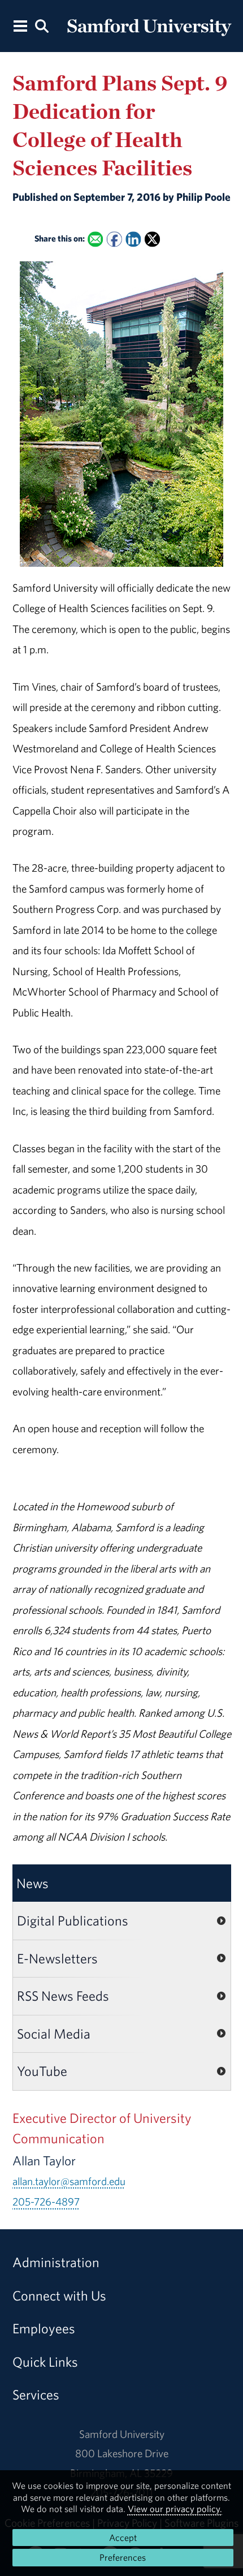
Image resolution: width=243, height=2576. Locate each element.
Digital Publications (73, 1920)
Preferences (123, 2557)
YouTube (42, 2071)
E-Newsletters (57, 1958)
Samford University (122, 2434)
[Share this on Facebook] (114, 240)
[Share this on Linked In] (133, 240)
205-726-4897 (46, 2202)
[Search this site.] (42, 25)
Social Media (54, 2034)
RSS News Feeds (63, 1996)
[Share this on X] (152, 240)
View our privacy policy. (175, 2509)
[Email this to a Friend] (95, 240)
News (32, 1883)
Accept (123, 2538)
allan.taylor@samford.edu (69, 2181)
